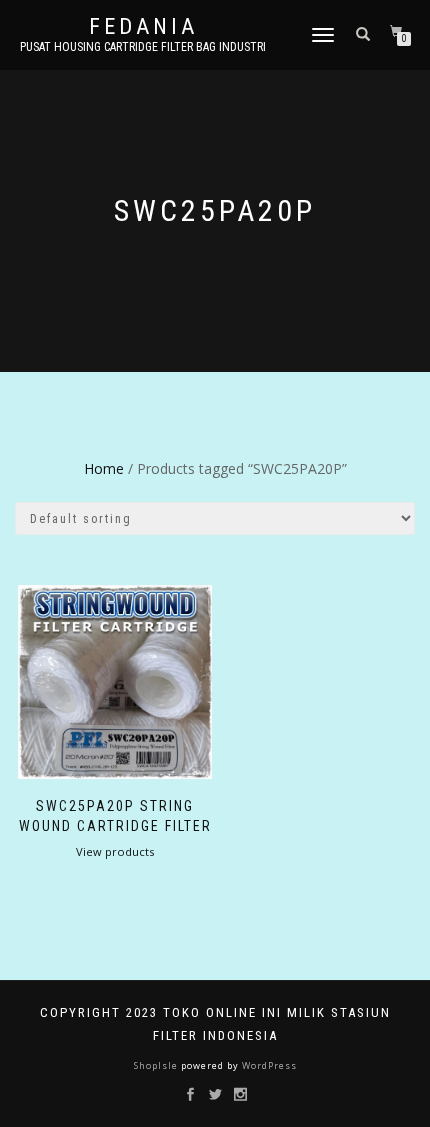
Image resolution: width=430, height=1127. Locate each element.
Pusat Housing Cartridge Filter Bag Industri (143, 47)
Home (104, 468)
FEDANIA (143, 27)
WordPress (268, 1065)
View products (115, 851)
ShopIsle (157, 1065)
